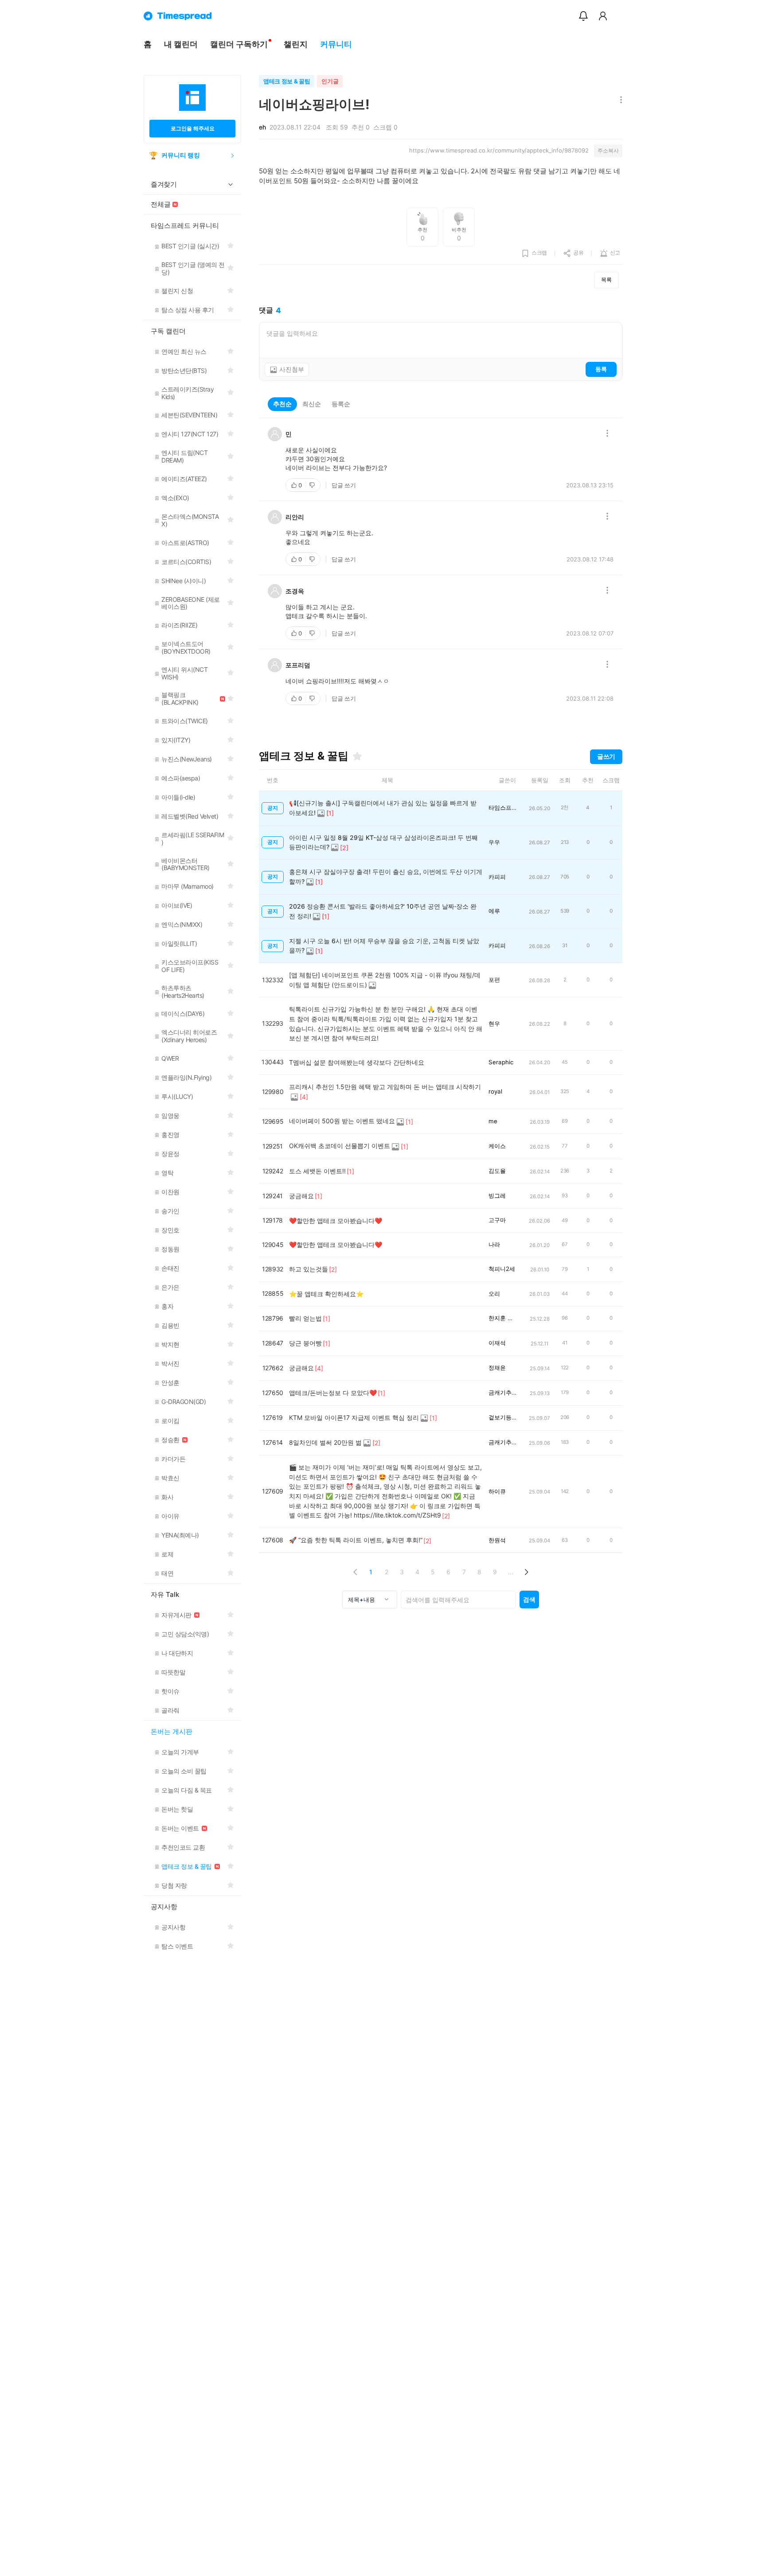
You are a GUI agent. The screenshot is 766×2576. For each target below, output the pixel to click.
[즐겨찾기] (357, 756)
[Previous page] (355, 1572)
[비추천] (313, 485)
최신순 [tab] (312, 404)
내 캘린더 (181, 44)
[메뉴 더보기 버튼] (619, 100)
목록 (606, 280)
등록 (601, 369)
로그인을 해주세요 (193, 128)
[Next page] (526, 1572)
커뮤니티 (336, 44)
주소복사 (608, 151)
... (511, 1572)
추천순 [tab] (282, 404)
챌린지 (296, 44)
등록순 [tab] (341, 404)
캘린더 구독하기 (239, 44)
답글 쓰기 (344, 485)
